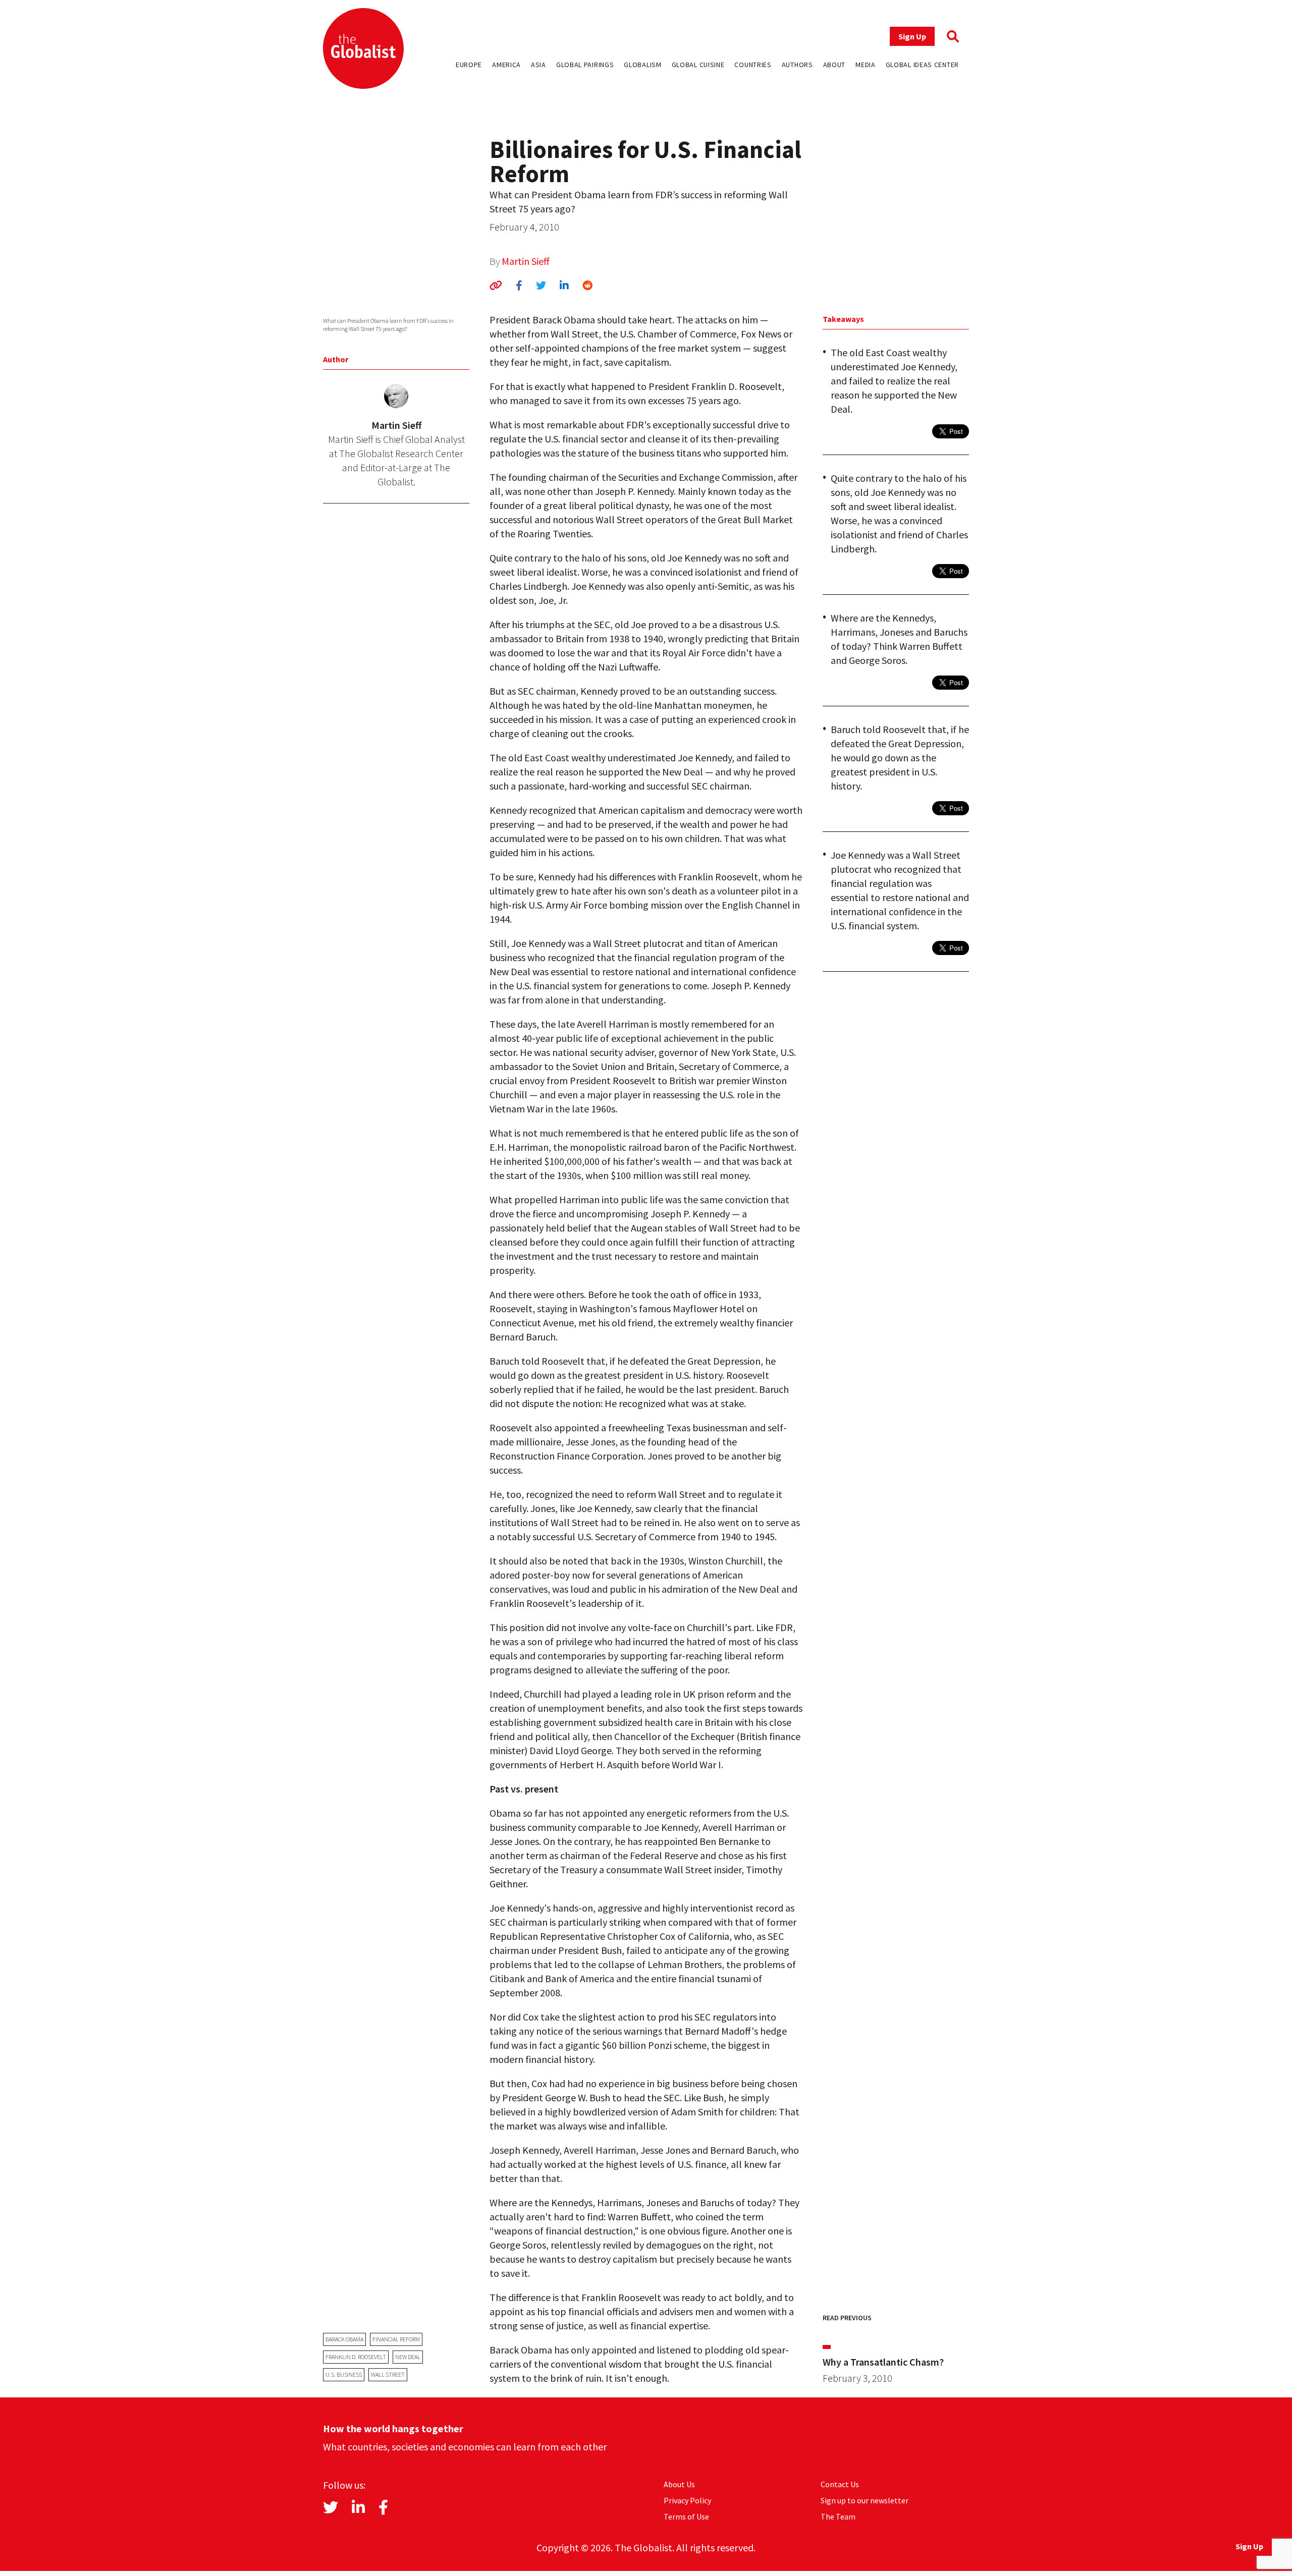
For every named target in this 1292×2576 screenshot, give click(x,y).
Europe (469, 65)
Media (866, 65)
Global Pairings (585, 65)
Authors (797, 65)
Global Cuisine (698, 65)
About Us (679, 2484)
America (506, 65)
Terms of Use (686, 2516)
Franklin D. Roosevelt (356, 2357)
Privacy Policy (687, 2500)
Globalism (642, 65)
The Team (838, 2516)
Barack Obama (344, 2339)
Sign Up (912, 36)
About (835, 65)
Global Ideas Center (922, 65)
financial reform (396, 2339)
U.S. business (344, 2374)
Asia (539, 65)
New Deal (408, 2357)
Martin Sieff (526, 261)
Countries (753, 65)
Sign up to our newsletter (865, 2500)
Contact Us (840, 2484)
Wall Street (388, 2374)
